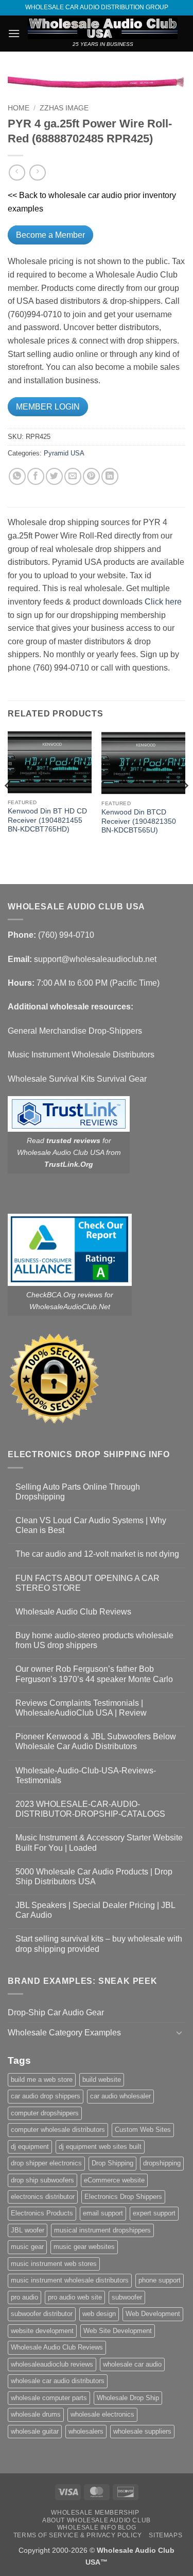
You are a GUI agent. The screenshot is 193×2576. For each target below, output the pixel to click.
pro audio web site (75, 2297)
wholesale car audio (132, 2364)
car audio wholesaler (120, 2096)
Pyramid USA (64, 453)
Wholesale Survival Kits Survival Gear (77, 1079)
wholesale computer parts (49, 2398)
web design (99, 2314)
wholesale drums (36, 2414)
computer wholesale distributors (58, 2130)
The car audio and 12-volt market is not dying (97, 1554)
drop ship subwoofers (42, 2180)
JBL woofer (28, 2230)
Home (19, 108)
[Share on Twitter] (54, 476)
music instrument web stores (54, 2264)
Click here (163, 602)
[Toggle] (179, 2032)
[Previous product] (37, 173)
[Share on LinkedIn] (110, 476)
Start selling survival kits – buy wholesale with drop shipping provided (99, 1944)
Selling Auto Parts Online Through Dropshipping (78, 1492)
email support (103, 2213)
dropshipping (162, 2163)
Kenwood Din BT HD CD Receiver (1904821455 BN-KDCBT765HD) (47, 820)
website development (42, 2331)
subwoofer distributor (42, 2314)
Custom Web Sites (143, 2130)
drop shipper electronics (46, 2163)
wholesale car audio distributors (58, 2381)
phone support (160, 2280)
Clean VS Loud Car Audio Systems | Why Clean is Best (91, 1525)
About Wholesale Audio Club (97, 2520)
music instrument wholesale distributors (70, 2280)
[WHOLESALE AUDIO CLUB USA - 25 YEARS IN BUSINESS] (103, 28)
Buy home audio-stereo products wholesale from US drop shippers (94, 1640)
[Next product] (17, 173)
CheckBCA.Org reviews (64, 1295)
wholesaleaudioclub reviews (52, 2364)
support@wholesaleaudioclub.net (95, 959)
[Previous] (8, 806)
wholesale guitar (35, 2431)
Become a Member (50, 235)
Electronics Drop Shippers (123, 2197)
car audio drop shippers (46, 2096)
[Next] (185, 806)
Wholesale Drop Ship (128, 2398)
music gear (27, 2247)
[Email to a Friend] (73, 476)
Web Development (153, 2314)
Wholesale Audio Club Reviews (73, 1612)
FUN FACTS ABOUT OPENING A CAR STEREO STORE (87, 1583)
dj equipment (30, 2147)
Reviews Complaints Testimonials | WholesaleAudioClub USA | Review (81, 1708)
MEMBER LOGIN (48, 407)
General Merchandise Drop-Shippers (75, 1031)
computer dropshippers (45, 2113)
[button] (14, 33)
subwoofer (127, 2297)
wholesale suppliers (142, 2431)
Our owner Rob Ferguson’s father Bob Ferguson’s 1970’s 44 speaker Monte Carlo (94, 1674)
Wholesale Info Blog (97, 2528)
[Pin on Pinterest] (91, 476)
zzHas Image (64, 108)
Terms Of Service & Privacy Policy (78, 2535)
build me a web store (42, 2080)
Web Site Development (118, 2331)
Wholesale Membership (95, 2513)
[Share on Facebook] (36, 476)
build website (102, 2080)
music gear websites (84, 2247)
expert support (154, 2213)
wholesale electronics (102, 2414)
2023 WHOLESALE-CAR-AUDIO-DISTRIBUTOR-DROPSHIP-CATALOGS (90, 1809)
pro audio (24, 2297)
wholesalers (86, 2431)
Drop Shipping (112, 2163)
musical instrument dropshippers (102, 2230)
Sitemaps (165, 2535)
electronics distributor (43, 2197)
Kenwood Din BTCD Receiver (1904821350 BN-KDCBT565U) (139, 821)
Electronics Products (42, 2213)
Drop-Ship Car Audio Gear (56, 2012)
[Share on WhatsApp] (17, 476)
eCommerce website (114, 2180)
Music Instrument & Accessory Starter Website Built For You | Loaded (99, 1843)
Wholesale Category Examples (64, 2033)
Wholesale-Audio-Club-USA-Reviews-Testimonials (86, 1775)
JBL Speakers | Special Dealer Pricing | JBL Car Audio (95, 1910)
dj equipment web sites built (100, 2147)
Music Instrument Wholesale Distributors (81, 1055)
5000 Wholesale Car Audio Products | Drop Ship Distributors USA (94, 1877)
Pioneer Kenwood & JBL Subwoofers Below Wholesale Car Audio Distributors (96, 1741)
